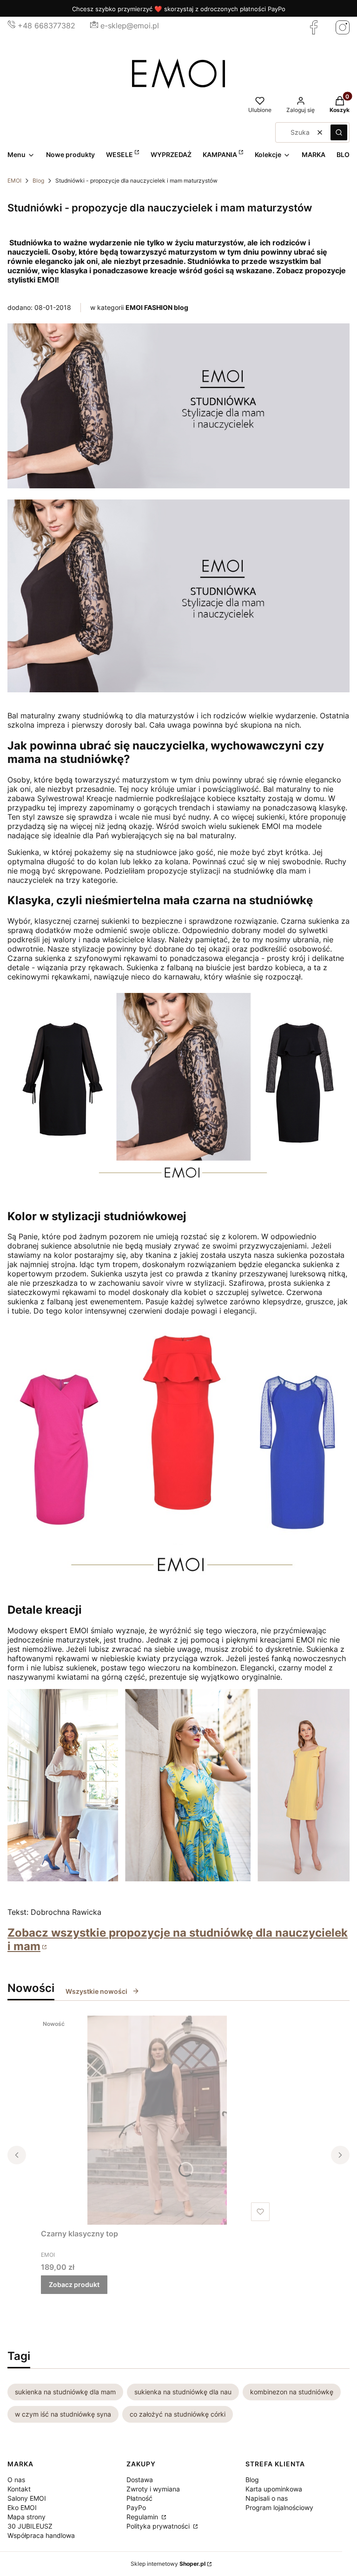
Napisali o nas (267, 2498)
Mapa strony (26, 2517)
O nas (16, 2480)
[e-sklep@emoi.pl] (94, 26)
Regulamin (143, 2517)
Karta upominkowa (274, 2489)
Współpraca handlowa (41, 2535)
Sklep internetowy (168, 2564)
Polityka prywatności (159, 2526)
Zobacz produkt (74, 2284)
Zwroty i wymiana (153, 2489)
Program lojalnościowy (279, 2507)
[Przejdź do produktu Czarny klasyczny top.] (157, 2120)
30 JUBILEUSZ (30, 2526)
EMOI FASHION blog (157, 307)
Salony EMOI (27, 2498)
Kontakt (19, 2489)
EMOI (14, 181)
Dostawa (140, 2480)
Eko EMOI (22, 2507)
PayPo (136, 2507)
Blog (38, 181)
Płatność (139, 2498)
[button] (339, 132)
